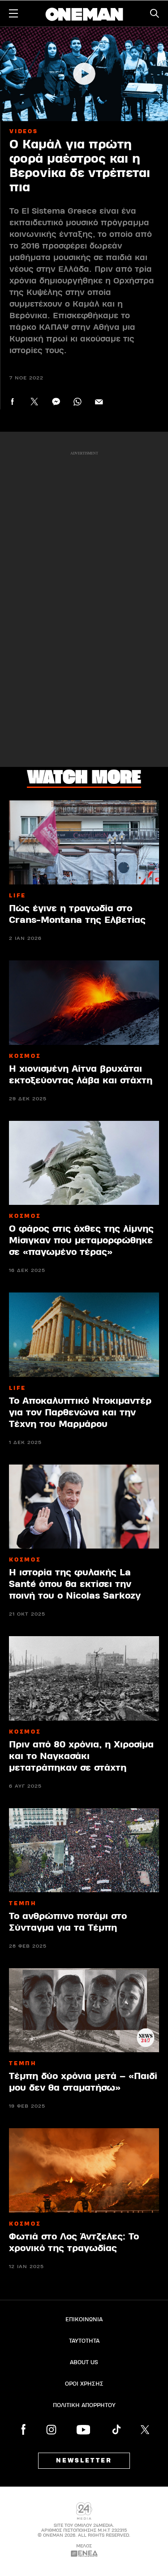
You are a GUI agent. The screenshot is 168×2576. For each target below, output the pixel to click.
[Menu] (13, 13)
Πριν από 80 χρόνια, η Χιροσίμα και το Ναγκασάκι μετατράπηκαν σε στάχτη (81, 1756)
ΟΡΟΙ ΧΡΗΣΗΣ (84, 2384)
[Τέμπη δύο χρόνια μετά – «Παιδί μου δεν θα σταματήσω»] (84, 2010)
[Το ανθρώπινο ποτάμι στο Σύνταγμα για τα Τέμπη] (84, 1850)
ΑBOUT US (84, 2362)
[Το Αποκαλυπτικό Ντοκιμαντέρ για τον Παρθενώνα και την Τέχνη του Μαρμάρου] (84, 1334)
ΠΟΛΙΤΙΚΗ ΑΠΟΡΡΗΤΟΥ (84, 2405)
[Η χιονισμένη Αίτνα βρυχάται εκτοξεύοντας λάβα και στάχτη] (84, 1002)
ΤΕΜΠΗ (23, 1903)
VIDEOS (24, 131)
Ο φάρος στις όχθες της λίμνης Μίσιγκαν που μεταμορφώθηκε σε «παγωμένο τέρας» (81, 1240)
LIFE (17, 896)
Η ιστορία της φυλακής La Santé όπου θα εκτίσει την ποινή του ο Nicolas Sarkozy (75, 1584)
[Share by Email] (99, 402)
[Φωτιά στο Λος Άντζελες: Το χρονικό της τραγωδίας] (84, 2170)
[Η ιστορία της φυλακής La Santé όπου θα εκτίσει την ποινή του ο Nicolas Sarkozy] (84, 1507)
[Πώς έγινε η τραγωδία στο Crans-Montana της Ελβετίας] (84, 842)
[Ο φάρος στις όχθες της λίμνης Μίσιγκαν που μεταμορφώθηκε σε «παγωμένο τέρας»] (84, 1163)
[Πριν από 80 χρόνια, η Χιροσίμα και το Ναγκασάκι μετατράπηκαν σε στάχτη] (84, 1678)
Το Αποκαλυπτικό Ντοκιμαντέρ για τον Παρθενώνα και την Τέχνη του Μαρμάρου (80, 1412)
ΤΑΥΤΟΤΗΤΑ (84, 2341)
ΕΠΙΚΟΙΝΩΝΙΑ (84, 2319)
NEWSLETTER (84, 2461)
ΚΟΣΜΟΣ (25, 1056)
